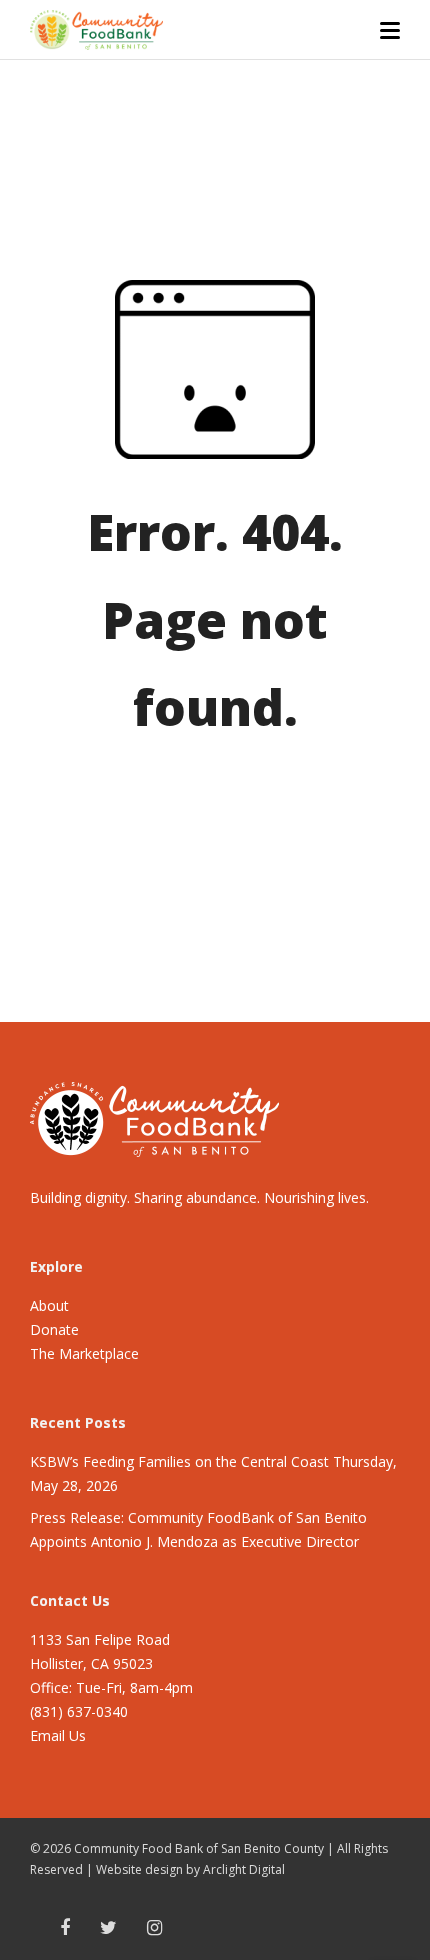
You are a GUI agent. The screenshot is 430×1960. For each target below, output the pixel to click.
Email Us (58, 1735)
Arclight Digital (244, 1869)
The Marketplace (84, 1353)
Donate (54, 1329)
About (49, 1305)
